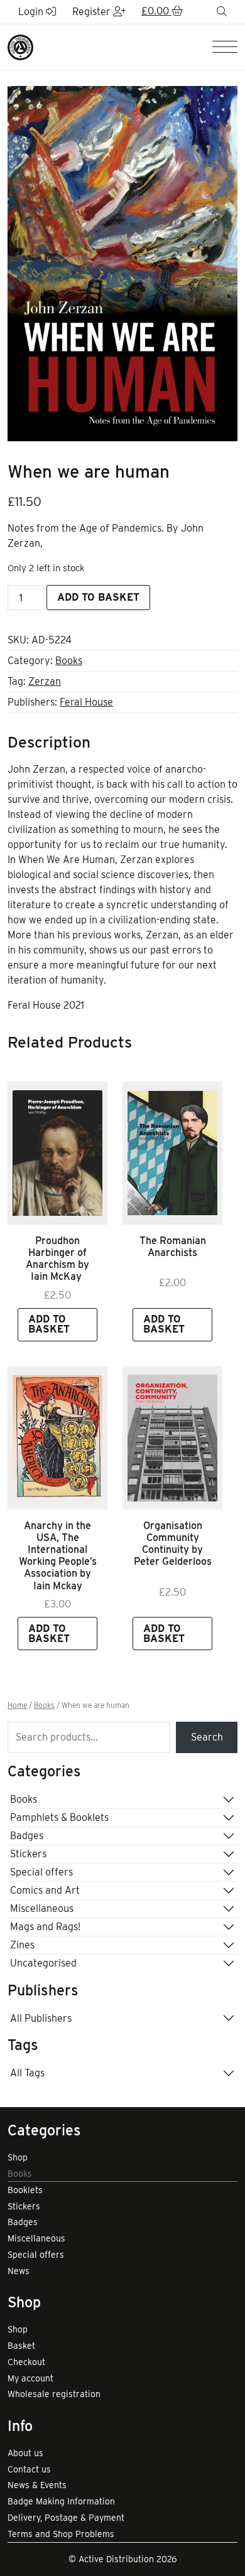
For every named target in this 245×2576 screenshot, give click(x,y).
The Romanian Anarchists (173, 1247)
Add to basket (98, 597)
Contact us (29, 2469)
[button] (162, 12)
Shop (18, 2157)
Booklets (25, 2190)
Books (69, 661)
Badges (27, 1836)
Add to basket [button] (49, 1324)
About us (25, 2453)
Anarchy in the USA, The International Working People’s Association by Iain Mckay (58, 1556)
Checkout (26, 2362)
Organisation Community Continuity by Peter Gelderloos (173, 1544)
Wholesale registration (54, 2394)
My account (30, 2378)
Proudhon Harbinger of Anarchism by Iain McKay (57, 1259)
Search (207, 1737)
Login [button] (32, 12)
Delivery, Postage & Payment (66, 2518)
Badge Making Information (61, 2501)
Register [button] (93, 12)
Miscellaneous (42, 1908)
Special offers (41, 1872)
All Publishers (41, 2018)
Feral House (86, 702)
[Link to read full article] (57, 1153)
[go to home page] (20, 47)
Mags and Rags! (45, 1927)
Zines (22, 1945)
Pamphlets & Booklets (59, 1817)
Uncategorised (43, 1963)
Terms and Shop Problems (61, 2534)
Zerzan (45, 681)
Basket (21, 2346)
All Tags (27, 2073)
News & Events (37, 2485)
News (19, 2271)
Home (17, 1705)
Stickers (28, 1854)
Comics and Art (45, 1890)
